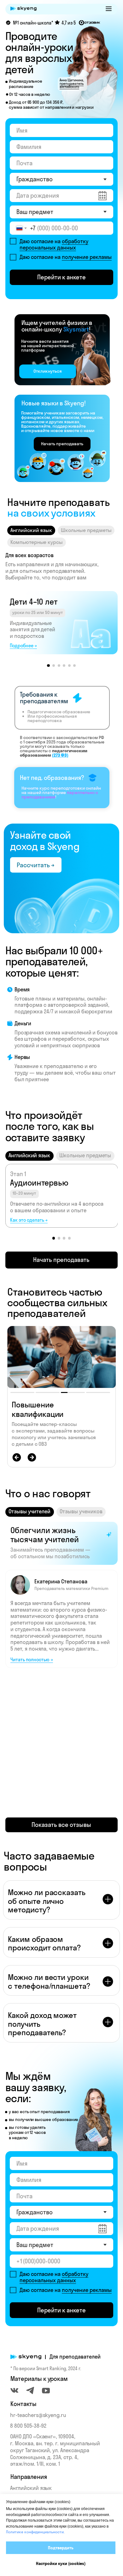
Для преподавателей (75, 2357)
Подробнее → (23, 646)
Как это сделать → (29, 1220)
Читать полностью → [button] (32, 1660)
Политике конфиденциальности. (35, 2532)
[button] (109, 9)
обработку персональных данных (54, 244)
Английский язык (31, 2488)
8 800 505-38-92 (28, 2426)
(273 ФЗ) (60, 755)
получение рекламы (87, 257)
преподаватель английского (72, 85)
